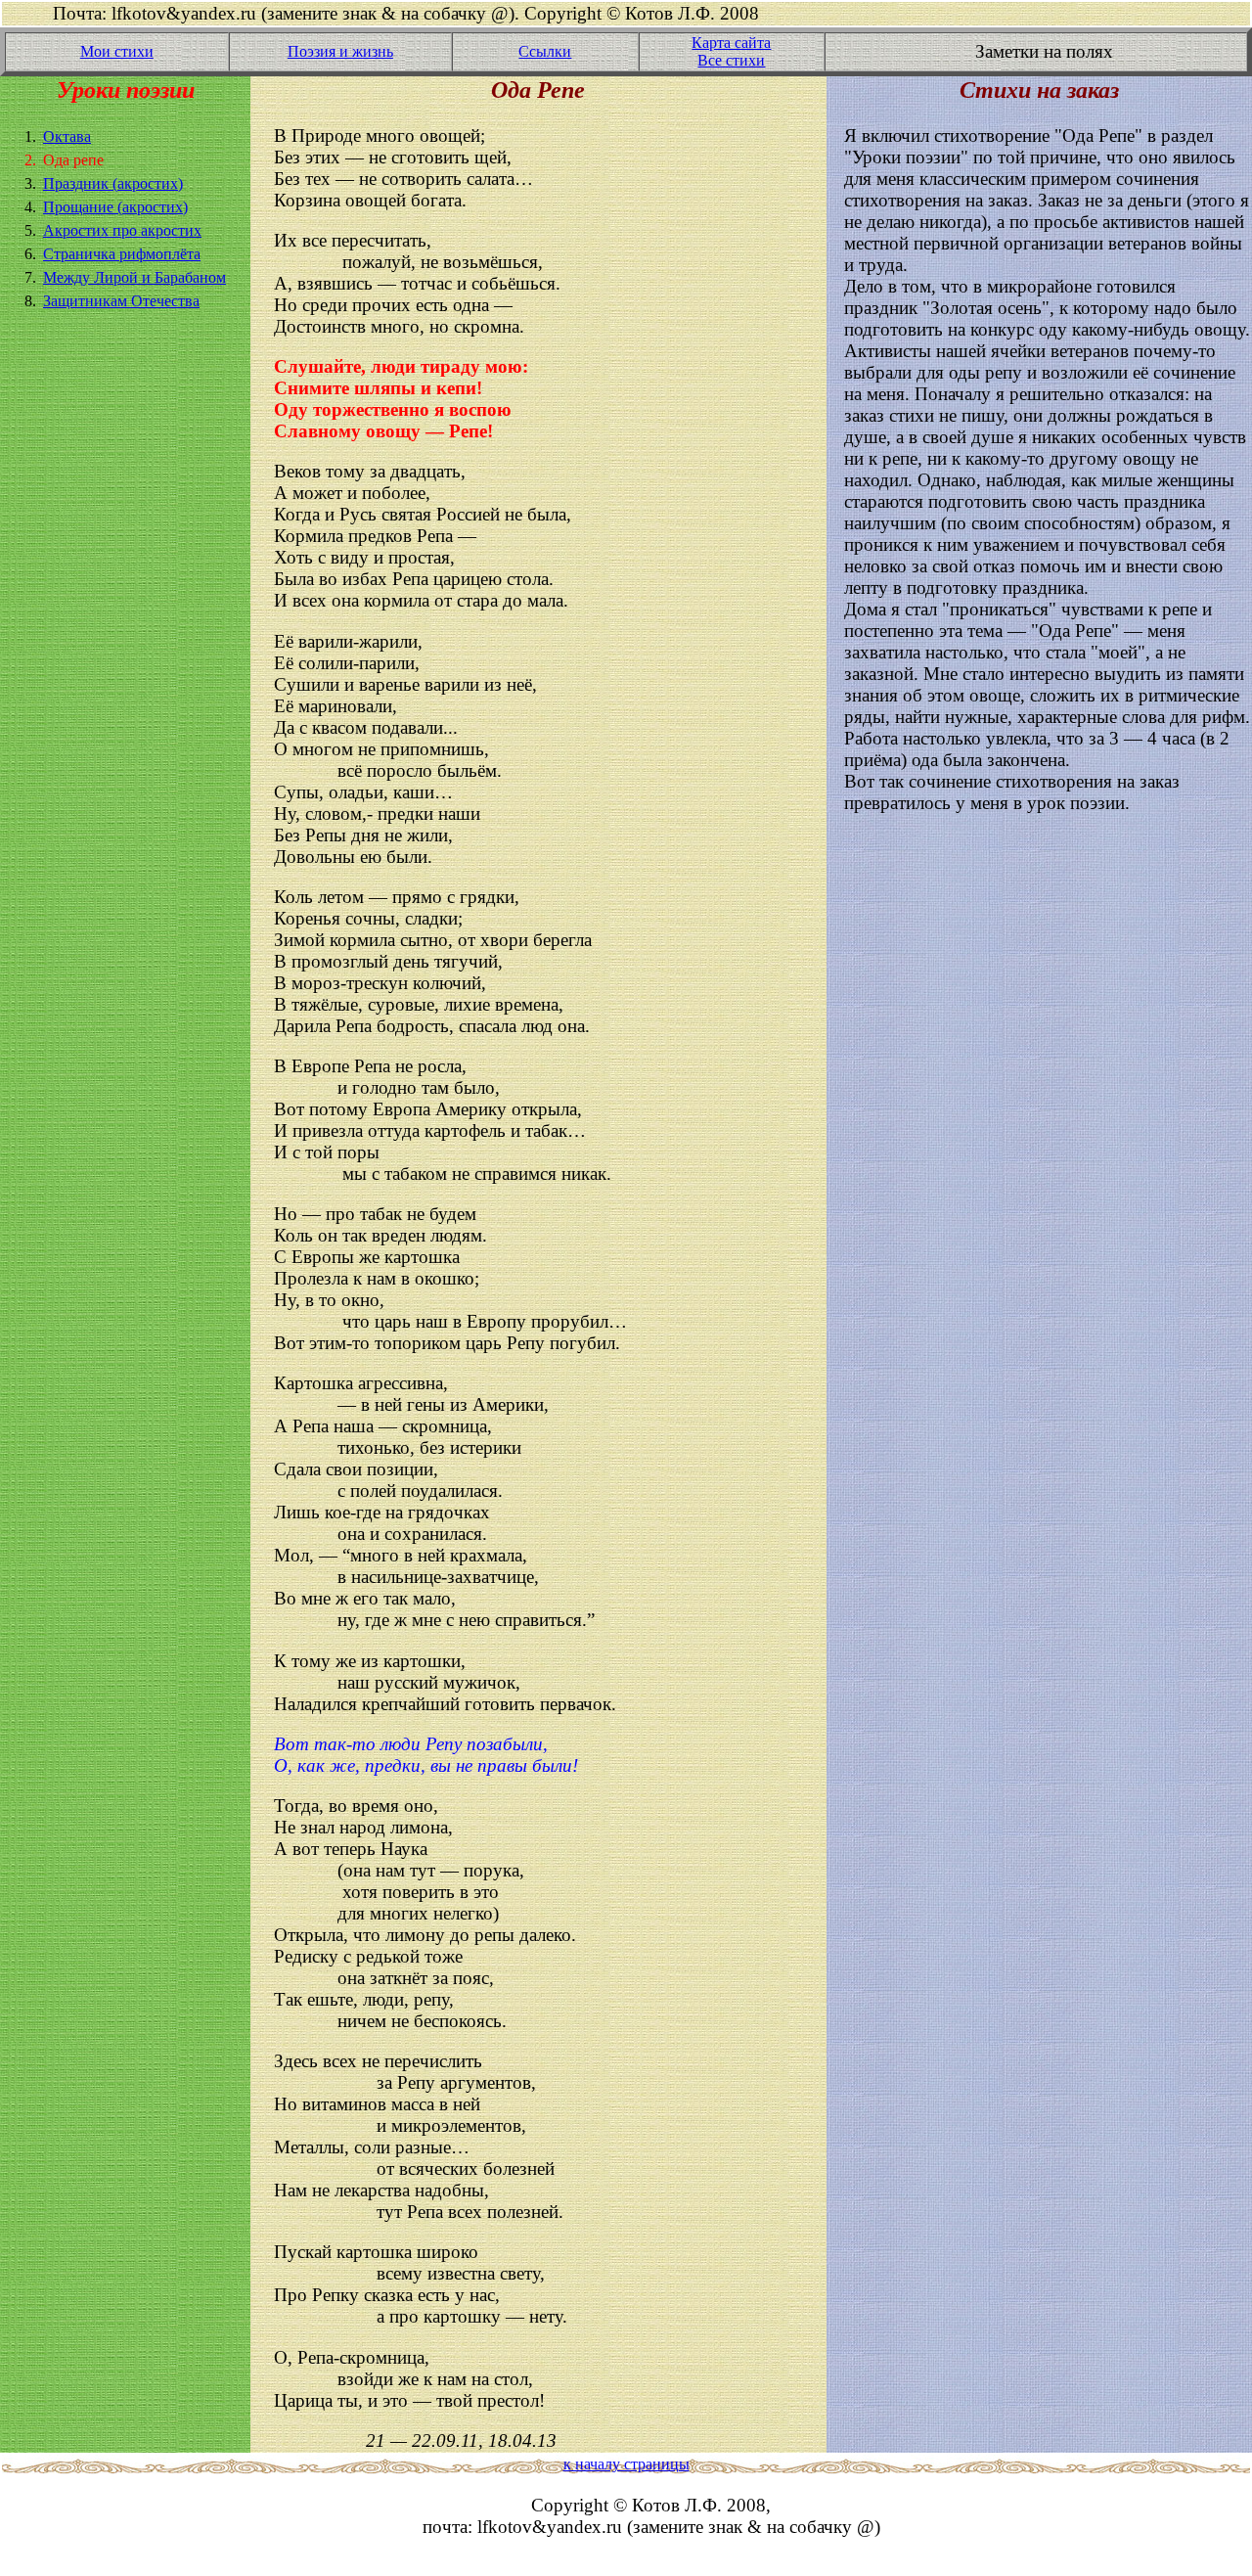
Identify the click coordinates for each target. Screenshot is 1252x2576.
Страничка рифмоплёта (122, 254)
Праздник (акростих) (113, 183)
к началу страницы (626, 2464)
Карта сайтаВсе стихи (731, 51)
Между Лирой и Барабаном (134, 277)
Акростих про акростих (122, 230)
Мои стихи (117, 51)
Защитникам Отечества (121, 301)
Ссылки (545, 51)
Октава (67, 136)
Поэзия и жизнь (340, 51)
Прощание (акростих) (115, 207)
